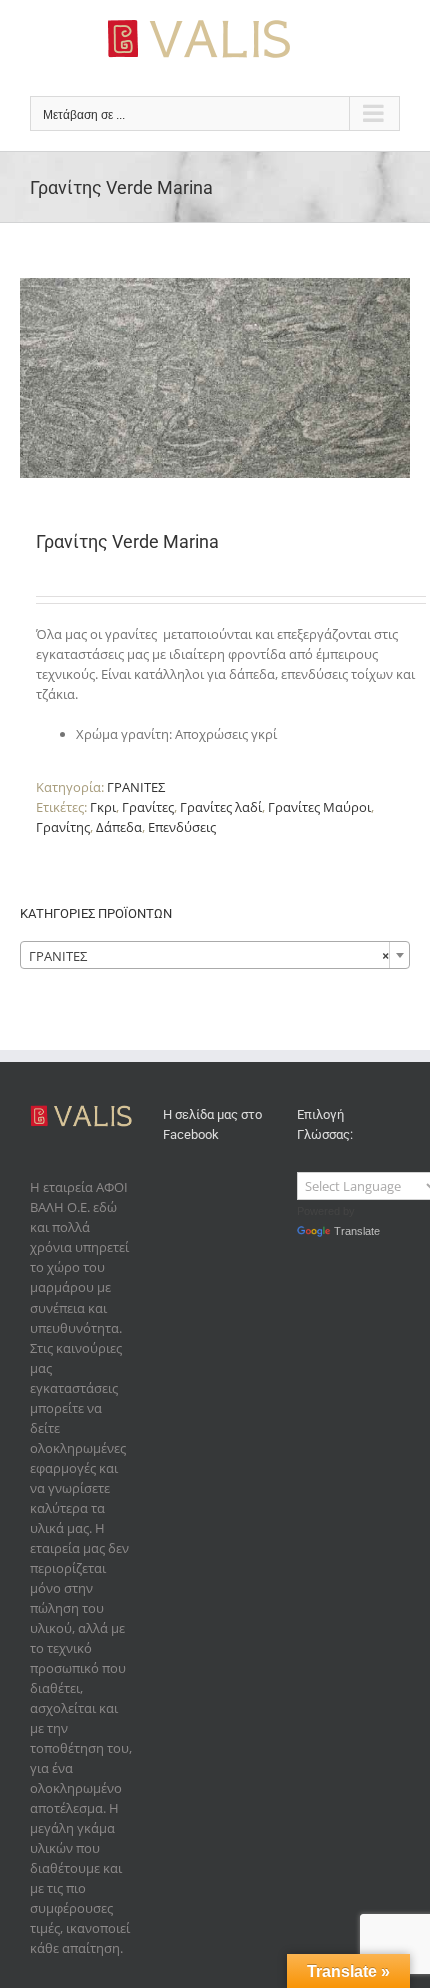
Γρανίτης (63, 827)
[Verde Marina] (215, 378)
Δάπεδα (119, 827)
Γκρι (103, 807)
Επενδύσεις (182, 827)
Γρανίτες (148, 807)
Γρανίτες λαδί (221, 807)
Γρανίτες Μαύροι (319, 807)
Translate (357, 1231)
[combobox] (215, 955)
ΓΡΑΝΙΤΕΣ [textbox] (209, 956)
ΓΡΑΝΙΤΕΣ (136, 787)
